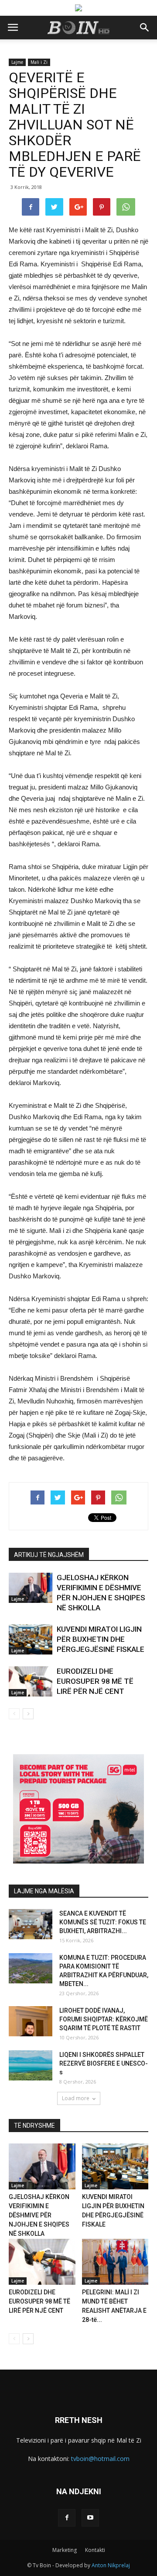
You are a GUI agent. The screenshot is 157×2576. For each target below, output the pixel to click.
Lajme (17, 62)
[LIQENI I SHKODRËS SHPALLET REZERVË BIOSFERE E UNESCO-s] (31, 2065)
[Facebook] (67, 2518)
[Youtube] (90, 2518)
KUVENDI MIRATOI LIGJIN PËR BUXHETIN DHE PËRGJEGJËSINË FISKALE (101, 1639)
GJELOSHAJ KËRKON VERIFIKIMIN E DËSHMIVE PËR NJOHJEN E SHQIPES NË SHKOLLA (39, 2215)
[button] (145, 28)
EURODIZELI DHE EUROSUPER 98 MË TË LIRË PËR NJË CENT (95, 1681)
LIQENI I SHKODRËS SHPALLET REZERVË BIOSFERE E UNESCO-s (104, 2063)
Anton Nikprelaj (111, 2565)
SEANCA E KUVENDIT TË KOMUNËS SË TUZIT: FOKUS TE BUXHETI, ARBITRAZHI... (103, 1922)
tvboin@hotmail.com (100, 2459)
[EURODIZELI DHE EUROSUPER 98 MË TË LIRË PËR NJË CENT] (31, 1681)
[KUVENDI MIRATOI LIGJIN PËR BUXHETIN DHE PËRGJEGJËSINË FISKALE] (31, 1639)
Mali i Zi (39, 62)
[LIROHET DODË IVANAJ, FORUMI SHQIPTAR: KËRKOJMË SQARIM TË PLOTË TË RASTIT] (31, 2021)
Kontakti (95, 2550)
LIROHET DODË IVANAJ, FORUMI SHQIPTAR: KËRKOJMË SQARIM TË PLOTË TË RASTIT (104, 2019)
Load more (76, 2098)
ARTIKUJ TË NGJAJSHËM (49, 1555)
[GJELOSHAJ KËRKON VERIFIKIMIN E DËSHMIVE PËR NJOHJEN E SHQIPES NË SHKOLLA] (31, 1588)
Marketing (65, 2550)
